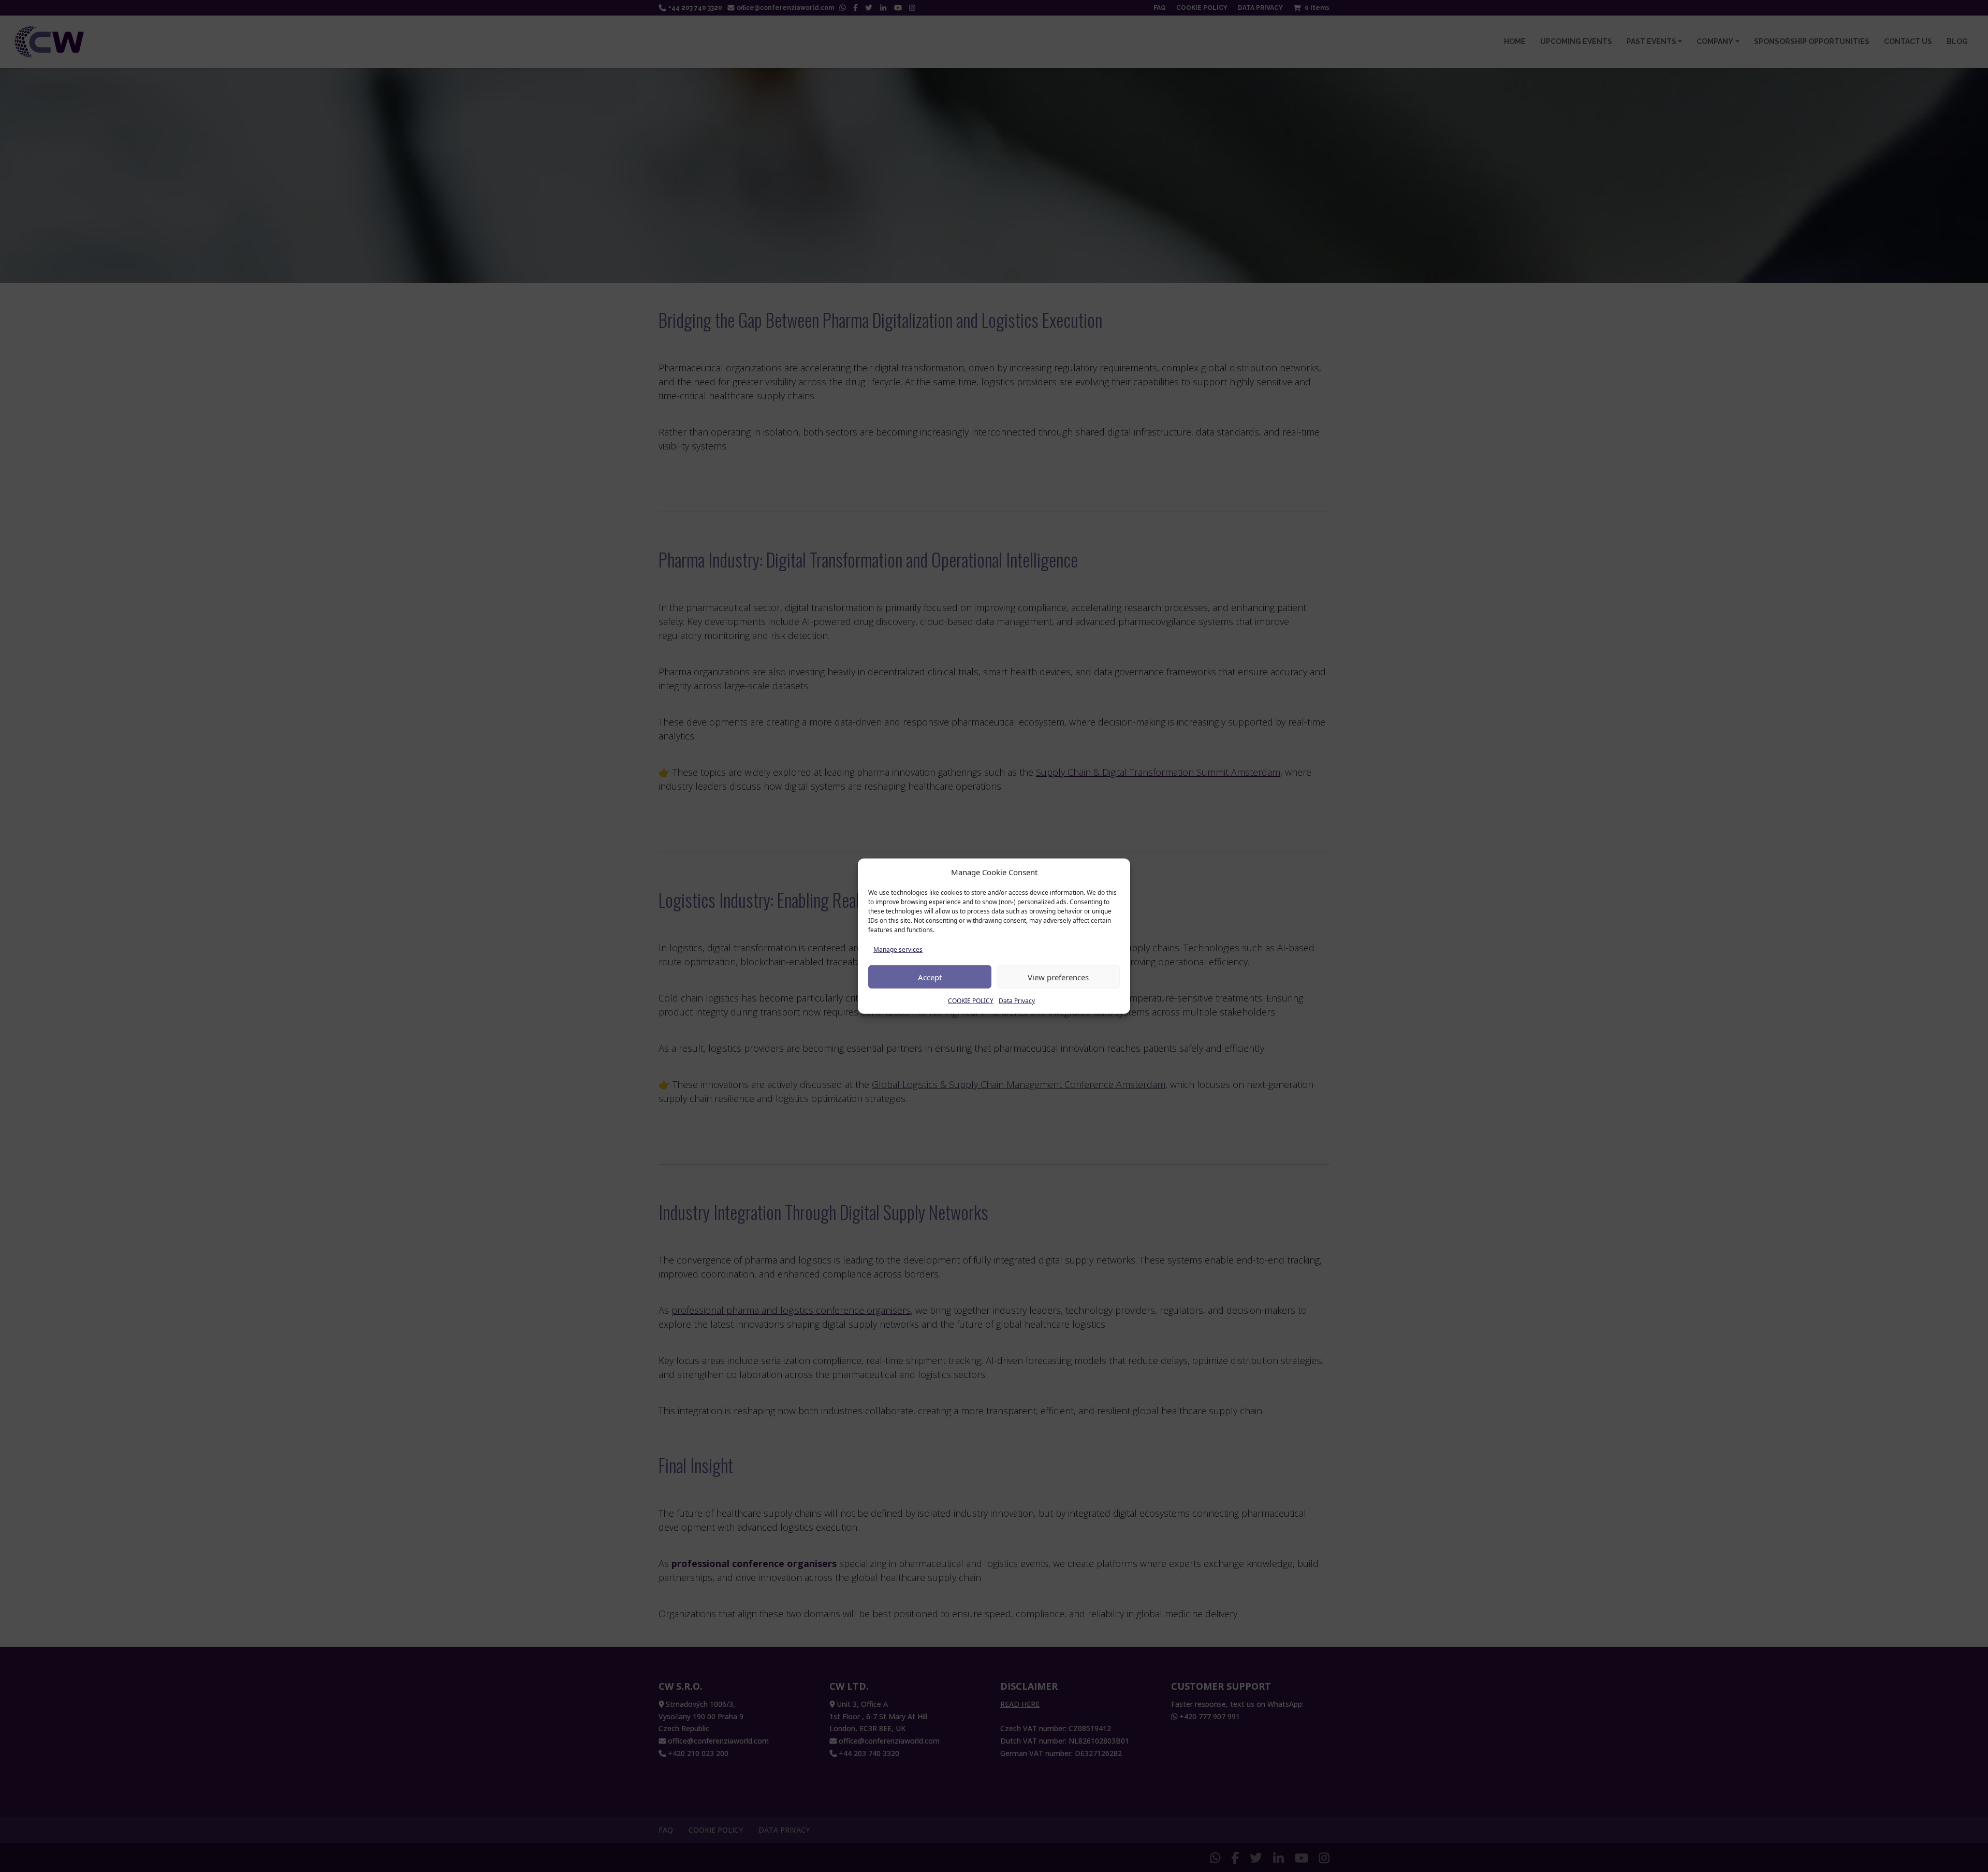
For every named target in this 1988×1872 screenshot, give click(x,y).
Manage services (898, 949)
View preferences (1058, 977)
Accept (930, 977)
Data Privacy (1017, 1001)
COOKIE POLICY (971, 1001)
